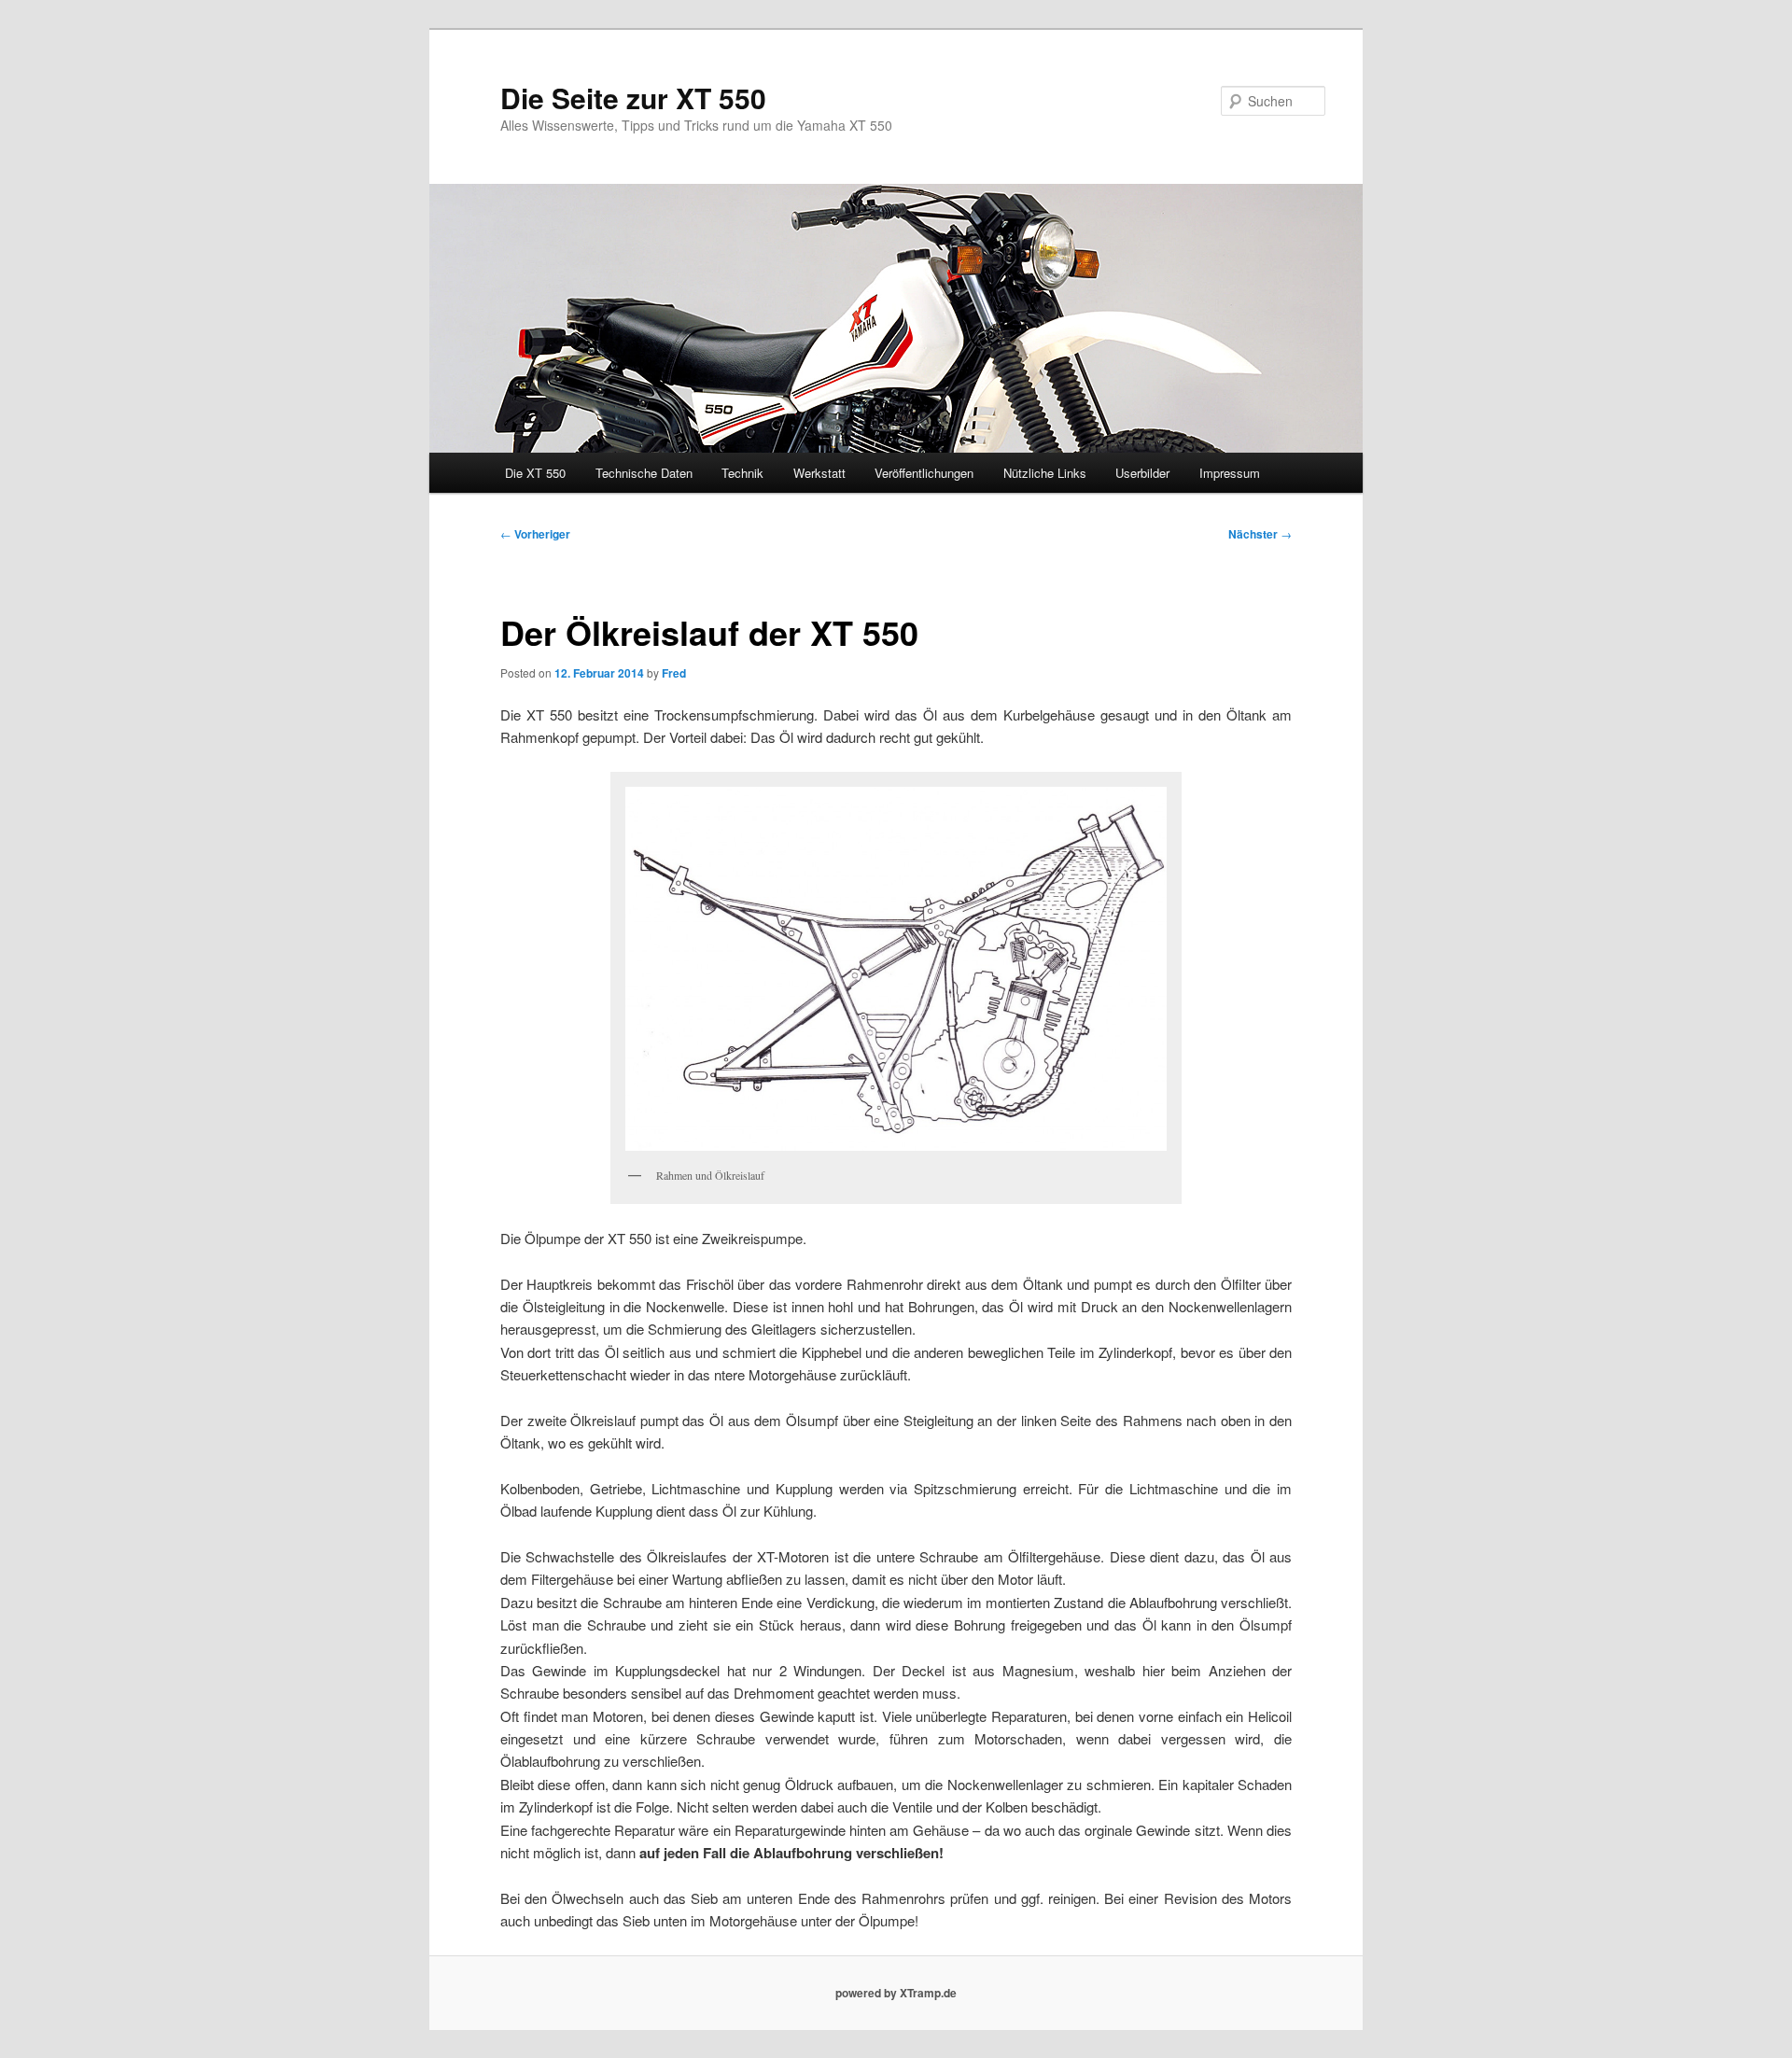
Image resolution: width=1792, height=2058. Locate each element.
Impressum (1230, 473)
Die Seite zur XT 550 (633, 98)
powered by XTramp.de (896, 1993)
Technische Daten (644, 473)
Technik (742, 473)
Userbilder (1142, 473)
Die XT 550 (535, 473)
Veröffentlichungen (924, 473)
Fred (674, 673)
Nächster (1260, 534)
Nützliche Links (1045, 473)
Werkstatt (819, 473)
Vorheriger (535, 534)
